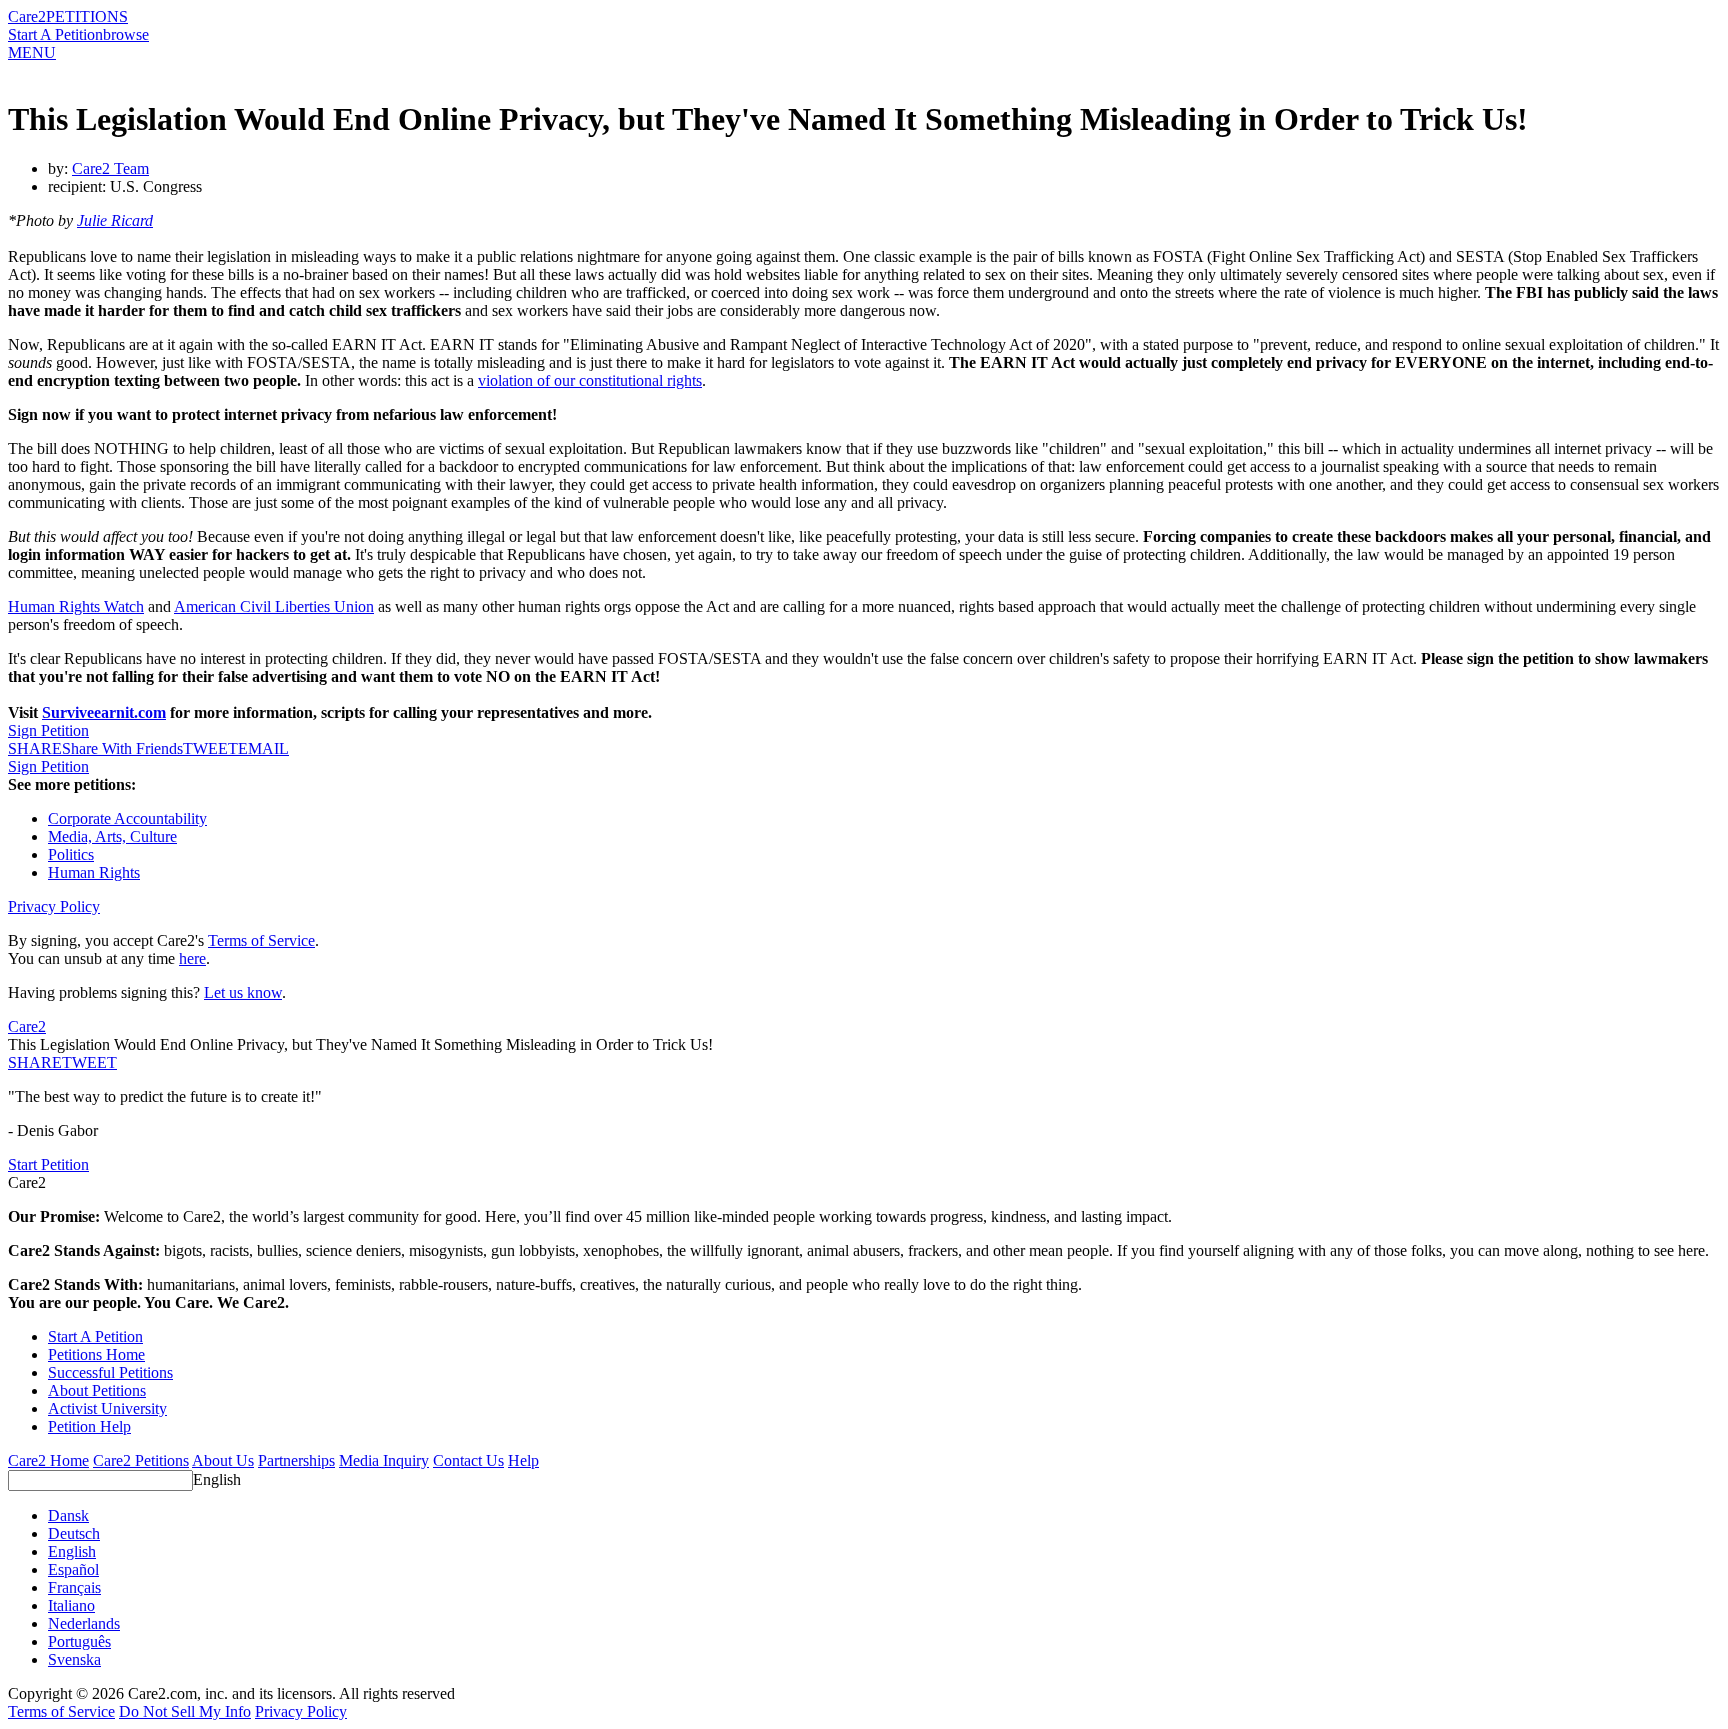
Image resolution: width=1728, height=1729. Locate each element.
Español (73, 1569)
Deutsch (74, 1533)
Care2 (27, 16)
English (217, 1479)
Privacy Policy (54, 906)
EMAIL (263, 748)
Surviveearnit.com (104, 712)
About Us (223, 1460)
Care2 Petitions (141, 1460)
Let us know (243, 992)
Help (523, 1460)
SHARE (35, 1062)
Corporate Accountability (127, 818)
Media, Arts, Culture (112, 836)
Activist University (107, 1408)
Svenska (74, 1659)
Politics (71, 854)
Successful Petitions (110, 1372)
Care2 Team (110, 168)
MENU (32, 52)
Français (74, 1587)
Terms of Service (261, 940)
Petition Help (89, 1426)
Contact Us (468, 1460)
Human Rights (94, 872)
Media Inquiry (384, 1460)
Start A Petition (55, 34)
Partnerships (296, 1460)
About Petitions (97, 1390)
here (192, 958)
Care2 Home (48, 1460)
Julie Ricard (115, 220)
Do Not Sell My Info (185, 1711)
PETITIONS (87, 16)
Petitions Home (96, 1354)
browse (126, 34)
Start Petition (48, 1164)
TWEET (210, 748)
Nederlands (84, 1623)
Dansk (68, 1515)
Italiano (71, 1605)
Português (79, 1641)
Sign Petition (48, 730)
